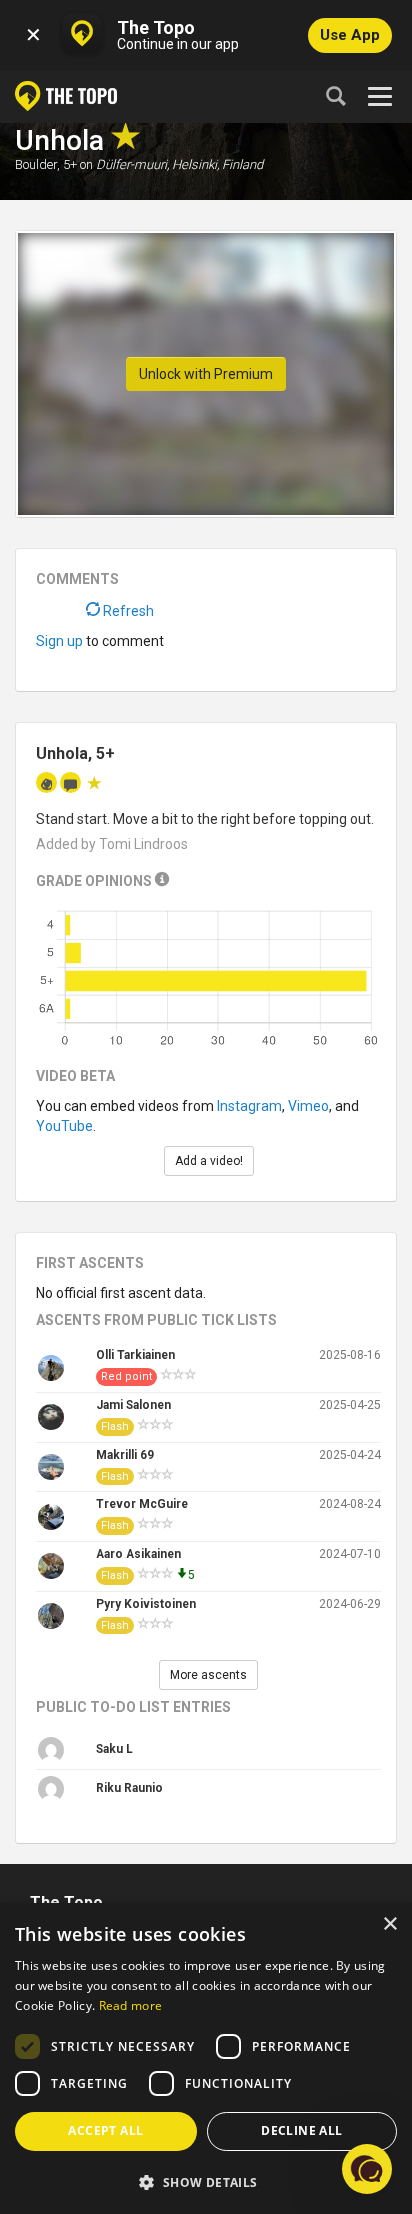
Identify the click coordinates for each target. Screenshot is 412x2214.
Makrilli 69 (125, 1455)
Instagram (249, 1106)
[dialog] (206, 2058)
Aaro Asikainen (138, 1554)
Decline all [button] (301, 2130)
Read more (131, 2005)
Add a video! (209, 1161)
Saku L (114, 1749)
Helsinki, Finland (217, 164)
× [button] (389, 1924)
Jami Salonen (133, 1405)
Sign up (59, 641)
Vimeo (308, 1106)
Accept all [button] (105, 2130)
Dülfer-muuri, (132, 164)
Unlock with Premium (206, 374)
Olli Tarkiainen (135, 1355)
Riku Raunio (129, 1788)
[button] (206, 2181)
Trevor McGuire (142, 1504)
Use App (350, 35)
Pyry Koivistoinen (146, 1604)
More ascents (208, 1675)
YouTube (64, 1126)
